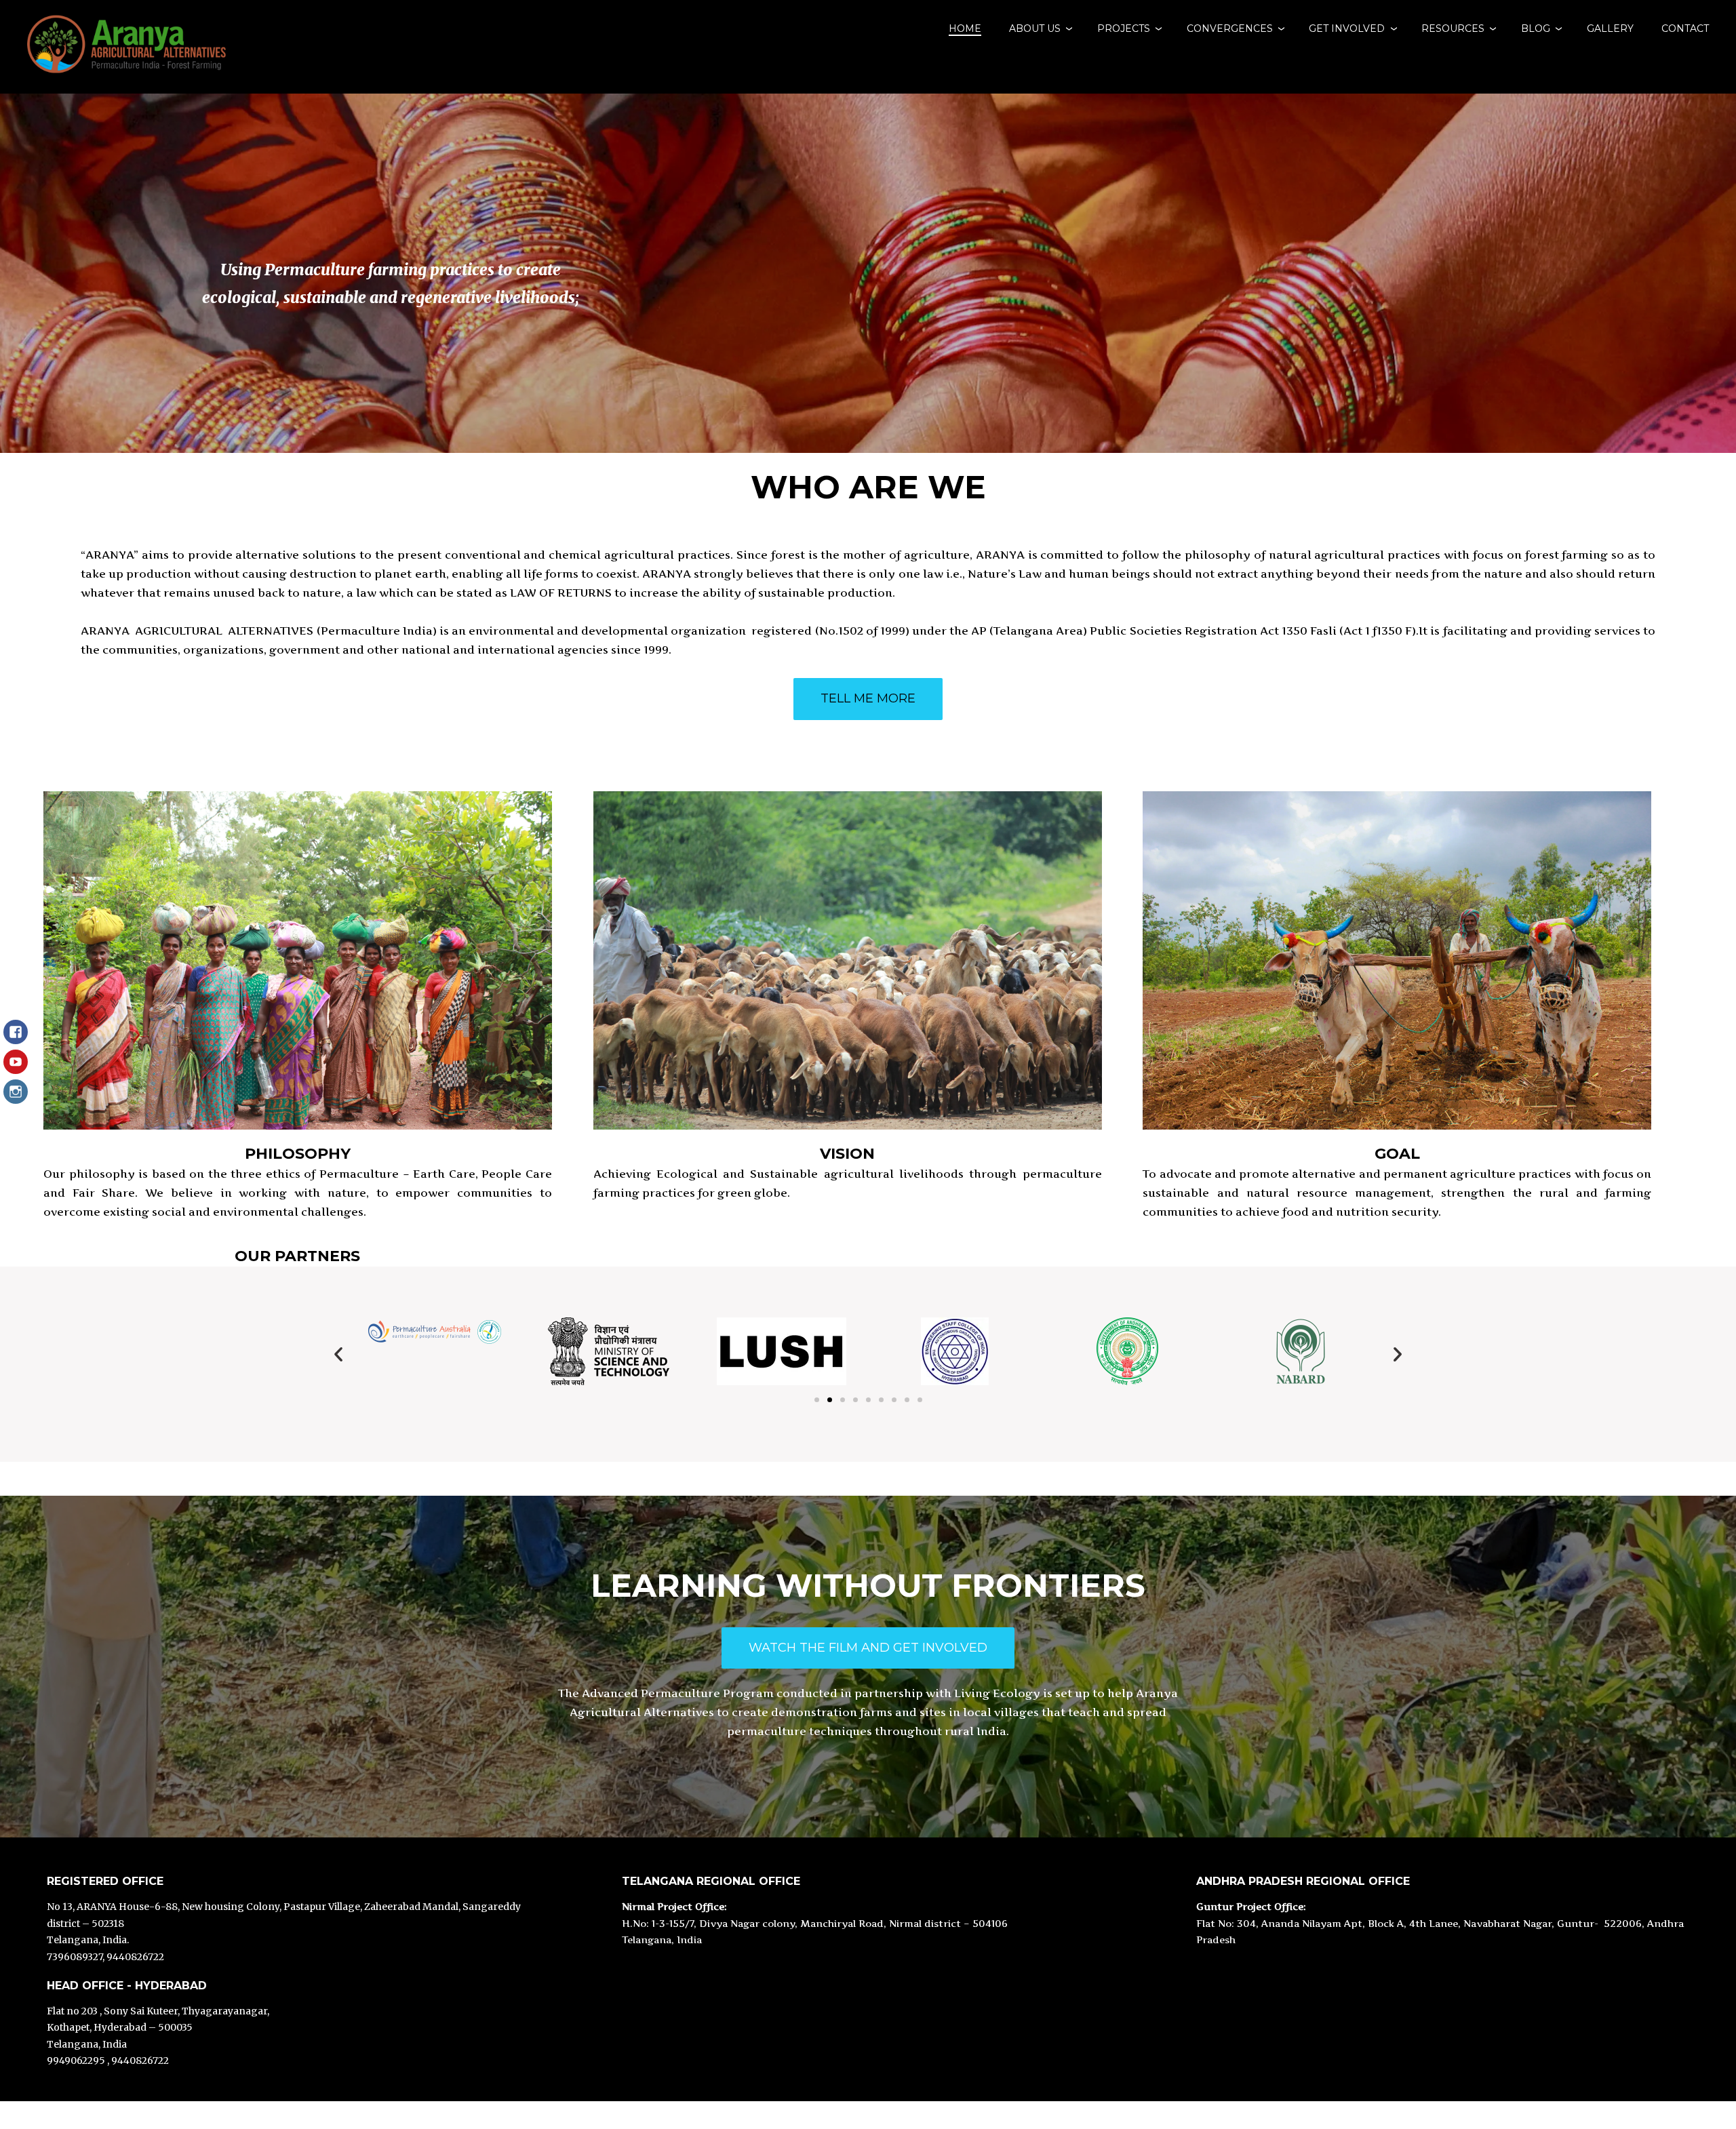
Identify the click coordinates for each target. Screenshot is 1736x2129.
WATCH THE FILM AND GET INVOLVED (868, 1648)
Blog (1536, 28)
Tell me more (868, 698)
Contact (1685, 28)
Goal (1397, 1154)
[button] (338, 1354)
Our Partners (297, 1256)
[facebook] (16, 1039)
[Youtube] (16, 1069)
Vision (847, 1154)
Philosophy (298, 1154)
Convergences (1230, 28)
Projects (1124, 28)
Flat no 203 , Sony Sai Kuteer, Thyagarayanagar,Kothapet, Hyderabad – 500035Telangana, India (158, 2028)
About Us (1035, 28)
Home (965, 28)
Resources (1453, 28)
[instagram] (16, 1098)
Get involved (1347, 28)
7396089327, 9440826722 (105, 1957)
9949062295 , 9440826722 (108, 2061)
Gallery (1610, 28)
